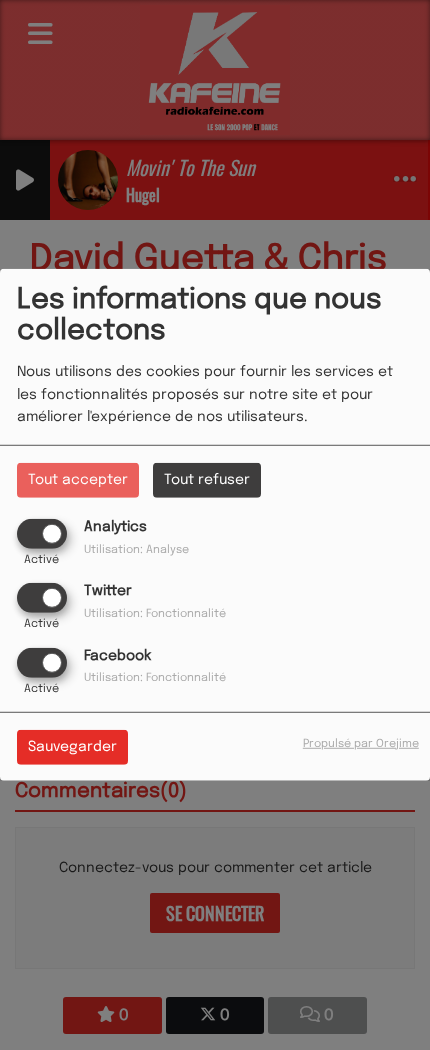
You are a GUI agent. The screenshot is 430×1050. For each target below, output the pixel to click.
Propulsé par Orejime (361, 743)
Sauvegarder (72, 746)
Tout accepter (78, 480)
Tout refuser (207, 480)
